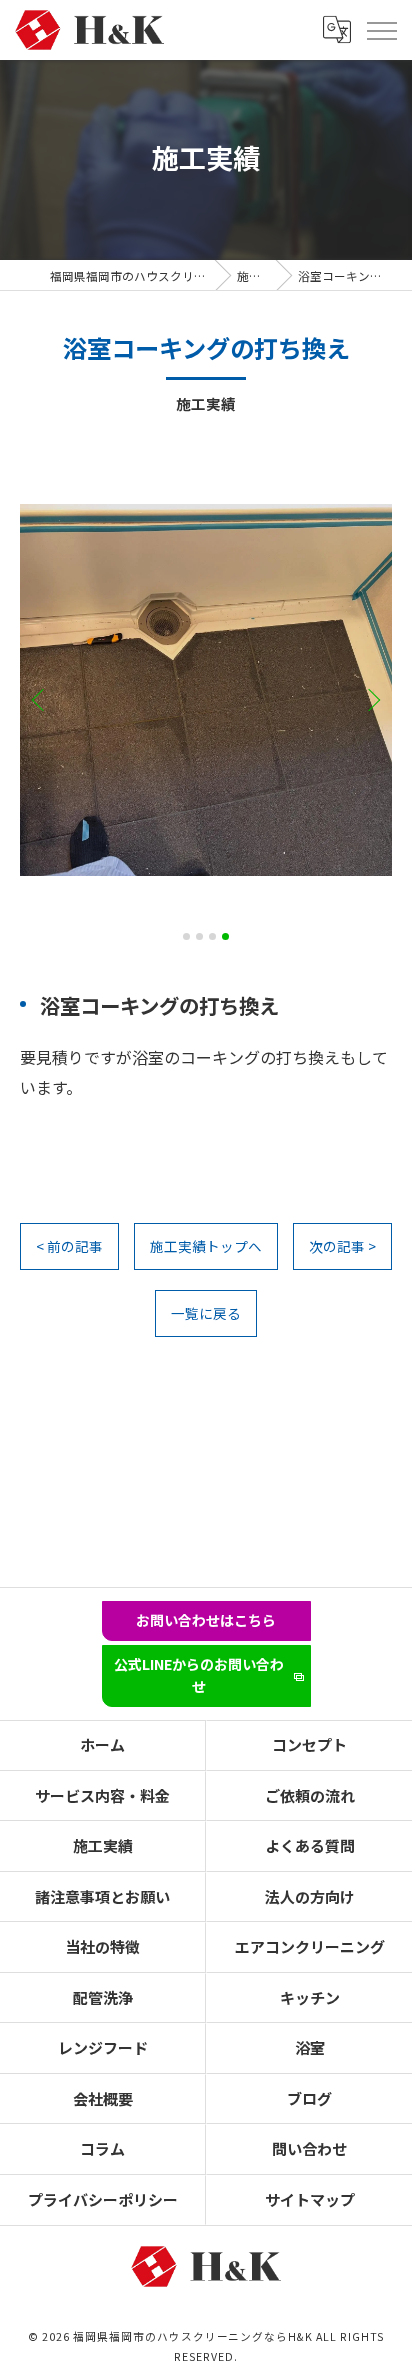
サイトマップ (310, 2199)
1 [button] (186, 936)
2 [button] (199, 936)
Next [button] (370, 699)
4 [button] (225, 936)
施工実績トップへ (206, 1246)
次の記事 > (342, 1246)
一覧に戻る (206, 1313)
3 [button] (212, 936)
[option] (206, 690)
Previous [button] (42, 699)
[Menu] (381, 30)
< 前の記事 (69, 1246)
